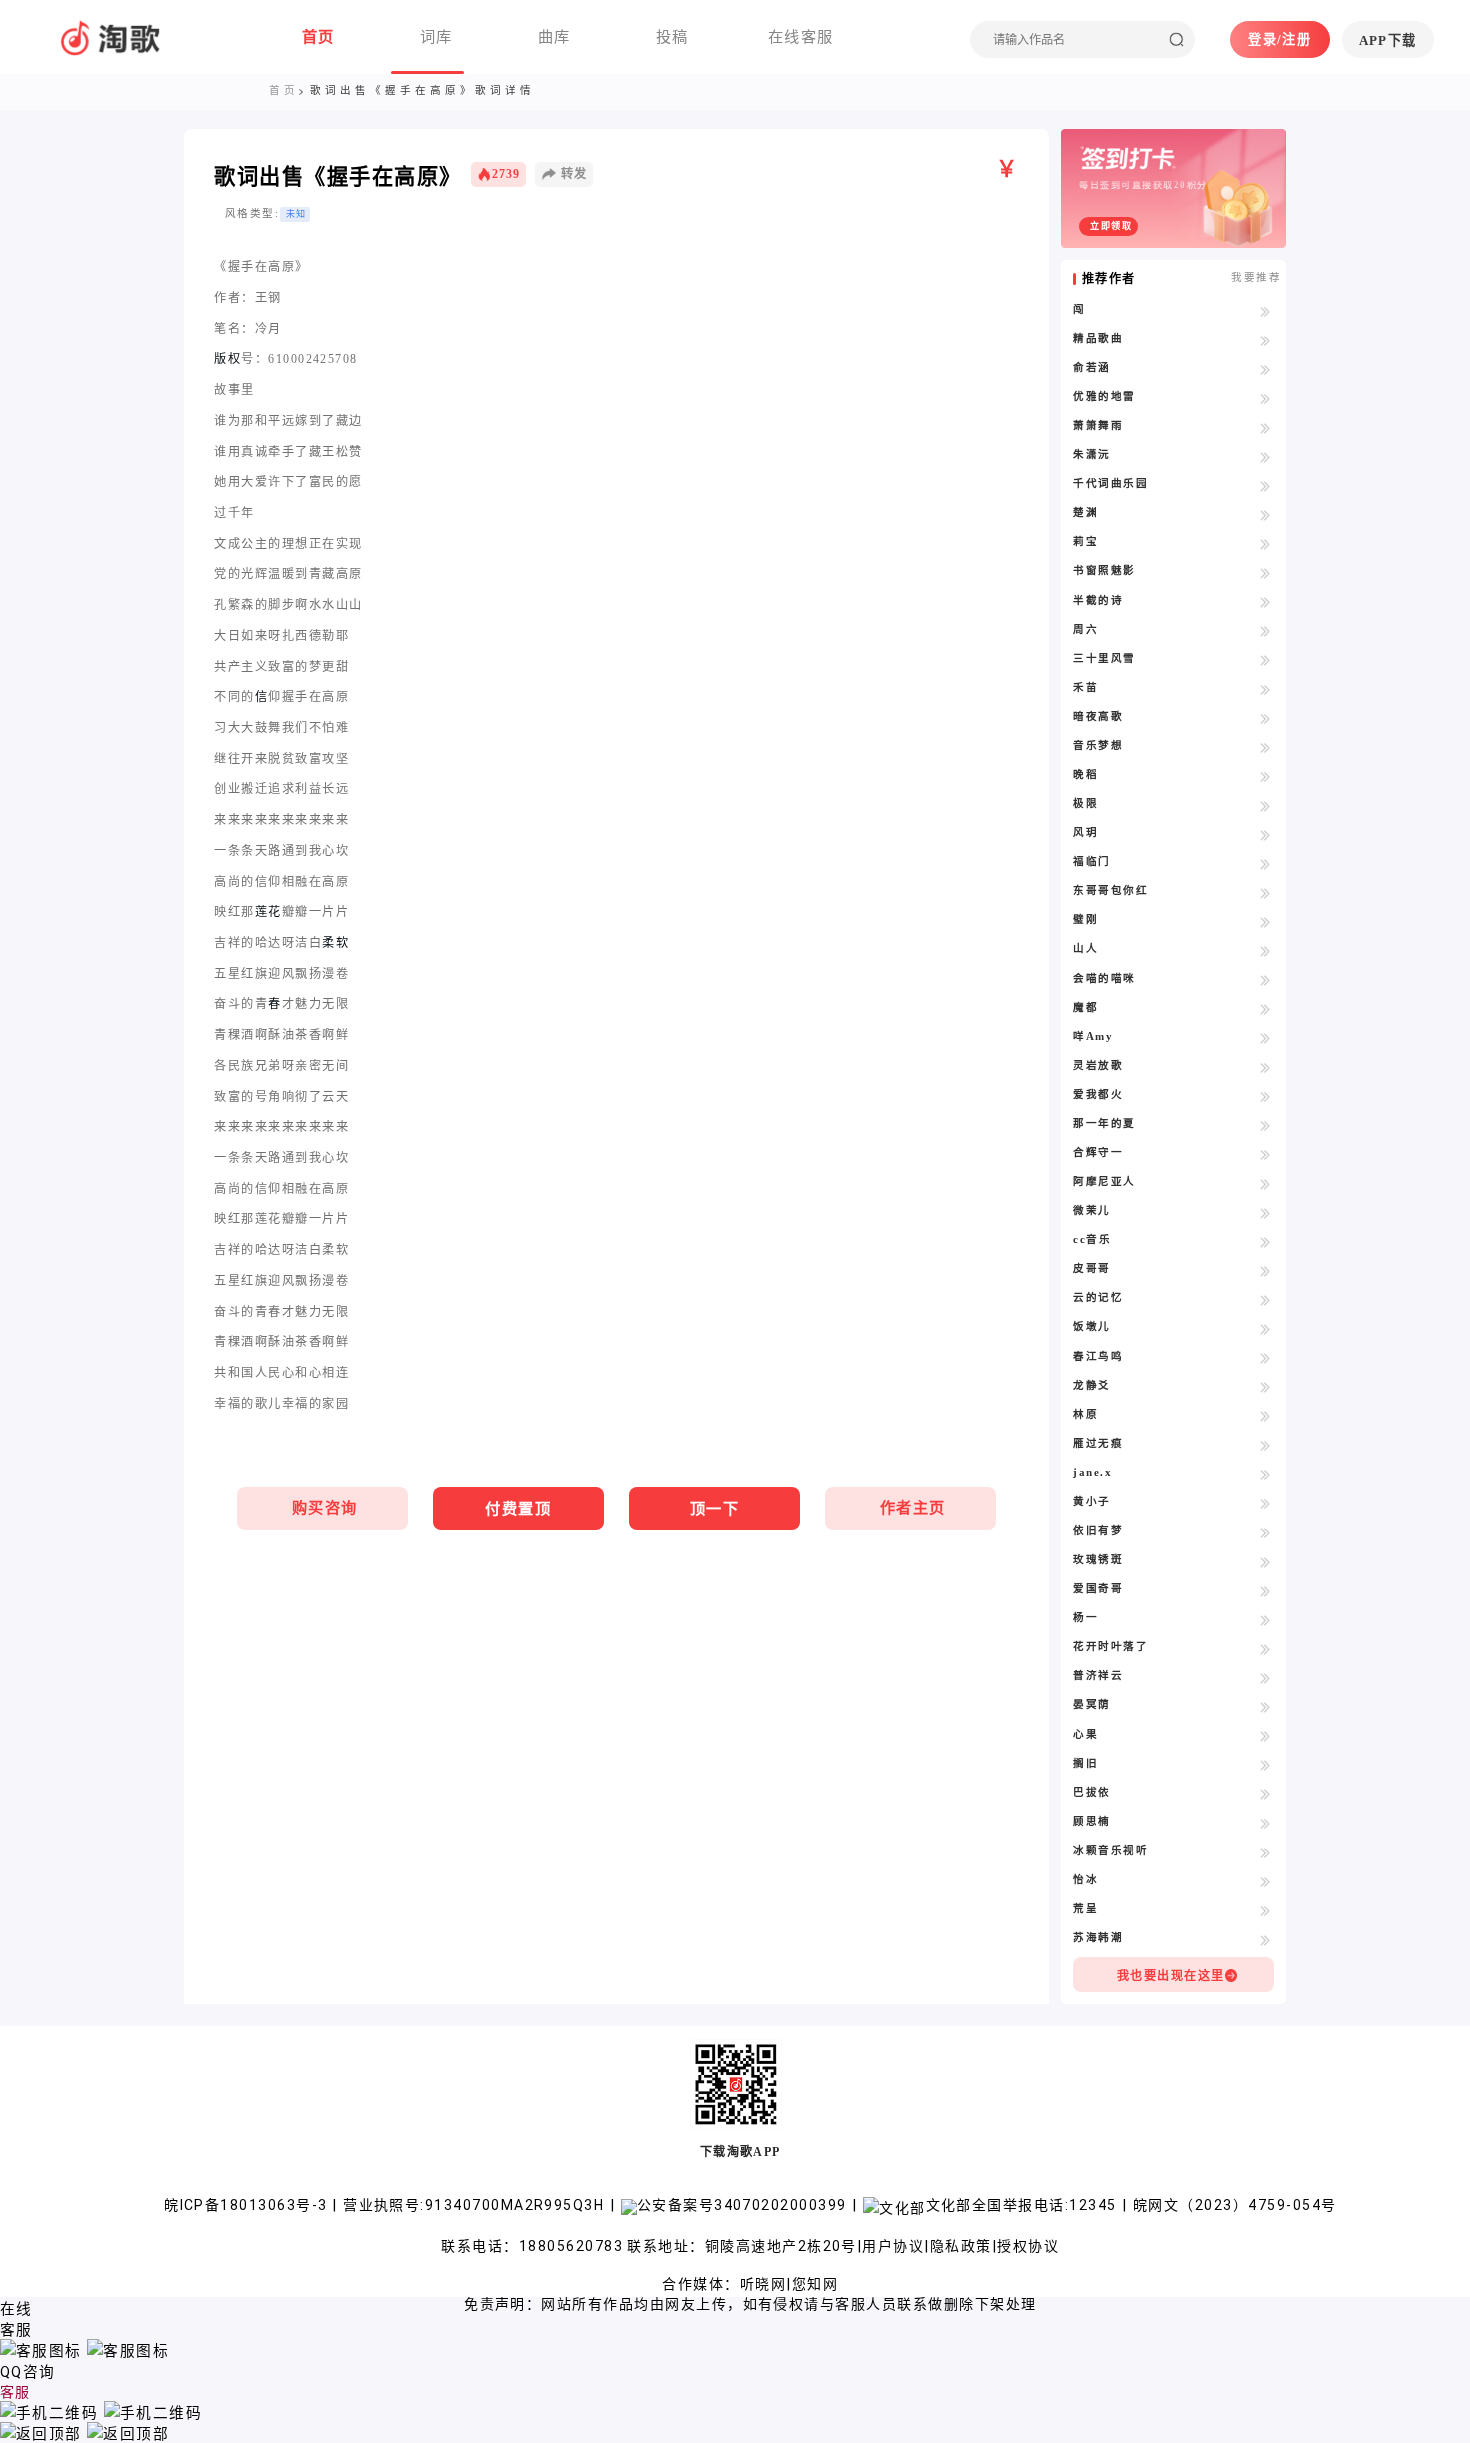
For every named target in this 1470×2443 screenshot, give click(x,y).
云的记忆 (1098, 1297)
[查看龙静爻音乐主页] (1265, 1387)
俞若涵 (1091, 367)
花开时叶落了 (1110, 1646)
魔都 (1085, 1007)
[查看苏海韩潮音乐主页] (1265, 1939)
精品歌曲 (1098, 338)
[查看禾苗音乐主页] (1265, 689)
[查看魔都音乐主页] (1265, 1009)
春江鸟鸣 (1098, 1356)
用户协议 (893, 2246)
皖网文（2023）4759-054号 (1234, 2205)
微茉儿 (1091, 1210)
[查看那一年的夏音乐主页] (1265, 1125)
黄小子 (1091, 1501)
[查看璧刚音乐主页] (1265, 921)
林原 (1085, 1414)
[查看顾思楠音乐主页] (1265, 1823)
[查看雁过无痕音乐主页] (1265, 1445)
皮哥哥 (1091, 1268)
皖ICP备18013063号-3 (248, 2205)
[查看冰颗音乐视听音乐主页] (1265, 1852)
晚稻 (1085, 774)
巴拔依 (1091, 1792)
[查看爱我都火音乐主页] (1265, 1096)
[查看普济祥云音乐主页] (1265, 1677)
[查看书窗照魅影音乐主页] (1265, 572)
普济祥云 (1098, 1675)
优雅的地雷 (1104, 396)
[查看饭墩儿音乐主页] (1265, 1328)
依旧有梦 (1098, 1530)
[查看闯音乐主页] (1265, 311)
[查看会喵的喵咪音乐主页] (1265, 980)
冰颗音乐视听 (1110, 1850)
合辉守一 (1098, 1152)
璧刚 (1085, 919)
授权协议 (1028, 2246)
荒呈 (1085, 1908)
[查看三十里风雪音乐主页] (1265, 660)
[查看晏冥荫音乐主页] (1265, 1706)
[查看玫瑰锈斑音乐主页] (1265, 1561)
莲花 (268, 912)
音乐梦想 (1098, 745)
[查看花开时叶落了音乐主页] (1265, 1648)
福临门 (1091, 861)
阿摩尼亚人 (1104, 1181)
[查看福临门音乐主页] (1265, 863)
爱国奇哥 (1098, 1588)
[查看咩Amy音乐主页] (1265, 1038)
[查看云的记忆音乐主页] (1265, 1299)
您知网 (815, 2284)
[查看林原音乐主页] (1265, 1416)
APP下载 (1388, 40)
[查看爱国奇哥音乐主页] (1265, 1590)
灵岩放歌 (1098, 1065)
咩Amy (1093, 1036)
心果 (1085, 1734)
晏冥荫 (1091, 1704)
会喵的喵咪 (1104, 978)
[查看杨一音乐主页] (1265, 1619)
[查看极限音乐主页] (1265, 805)
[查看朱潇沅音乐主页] (1265, 456)
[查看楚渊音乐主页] (1265, 514)
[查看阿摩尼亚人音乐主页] (1265, 1183)
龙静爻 (1091, 1385)
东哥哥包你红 (1110, 890)
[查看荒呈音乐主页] (1265, 1910)
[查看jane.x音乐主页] (1265, 1474)
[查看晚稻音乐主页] (1265, 776)
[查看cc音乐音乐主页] (1265, 1241)
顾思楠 (1091, 1821)
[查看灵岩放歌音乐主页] (1265, 1067)
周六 (1085, 629)
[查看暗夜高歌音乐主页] (1265, 718)
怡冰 (1085, 1879)
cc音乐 (1092, 1239)
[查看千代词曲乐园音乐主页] (1265, 485)
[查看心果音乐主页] (1265, 1736)
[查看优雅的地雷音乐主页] (1265, 398)
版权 (227, 359)
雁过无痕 (1098, 1443)
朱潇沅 (1091, 454)
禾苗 (1085, 687)
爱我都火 (1098, 1094)
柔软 (335, 943)
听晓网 (763, 2284)
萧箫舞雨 (1098, 425)
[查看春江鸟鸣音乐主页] (1265, 1358)
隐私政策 (961, 2246)
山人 (1085, 948)
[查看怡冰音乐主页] (1265, 1881)
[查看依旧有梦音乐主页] (1265, 1532)
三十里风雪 (1104, 658)
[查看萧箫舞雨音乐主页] (1265, 427)
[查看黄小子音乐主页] (1265, 1503)
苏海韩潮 (1098, 1937)
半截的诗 (1098, 600)
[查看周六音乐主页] (1265, 631)
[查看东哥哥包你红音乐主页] (1265, 892)
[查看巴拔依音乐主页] (1265, 1794)
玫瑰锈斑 (1098, 1559)
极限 (1085, 803)
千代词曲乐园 (1110, 483)
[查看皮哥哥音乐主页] (1265, 1270)
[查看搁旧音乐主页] (1265, 1765)
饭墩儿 (1091, 1326)
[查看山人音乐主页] (1265, 950)
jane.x (1092, 1472)
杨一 (1085, 1617)
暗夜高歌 (1098, 716)
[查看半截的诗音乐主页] (1265, 602)
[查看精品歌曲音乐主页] (1265, 340)
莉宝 (1085, 541)
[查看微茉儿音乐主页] (1265, 1212)
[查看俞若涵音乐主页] (1265, 369)
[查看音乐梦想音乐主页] (1265, 747)
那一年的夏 (1104, 1123)
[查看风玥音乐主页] (1265, 834)
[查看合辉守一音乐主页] (1265, 1154)
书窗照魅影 (1104, 570)
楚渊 (1085, 512)
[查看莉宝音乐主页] (1265, 543)
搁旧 (1085, 1763)
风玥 (1085, 832)
